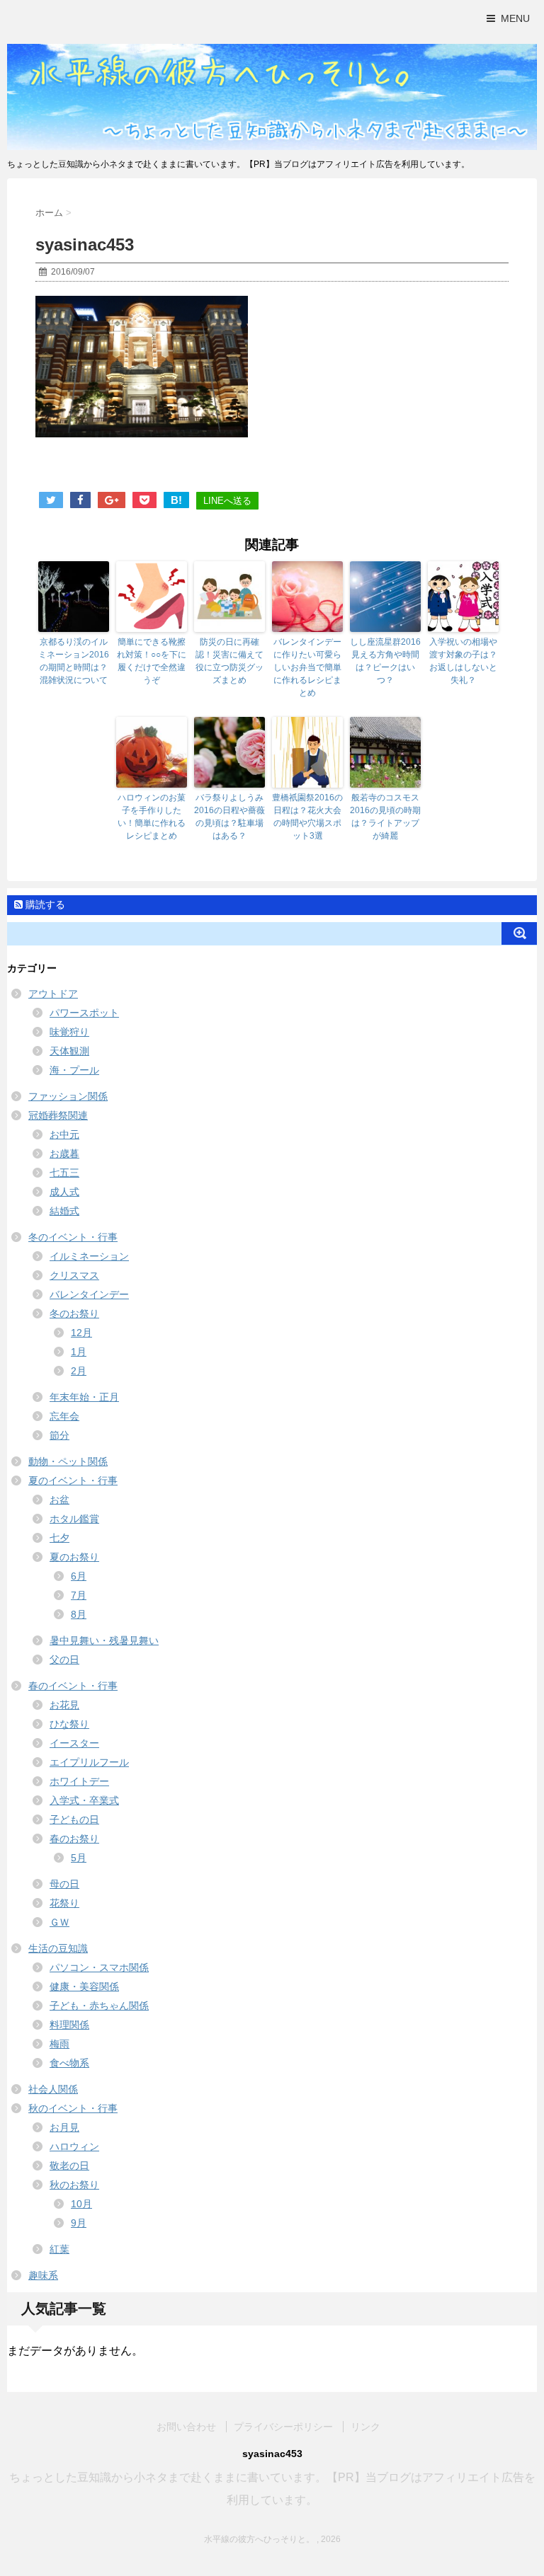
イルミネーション (89, 1256)
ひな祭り (69, 1724)
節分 (59, 1435)
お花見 (64, 1705)
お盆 (59, 1500)
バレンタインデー (89, 1294)
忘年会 (64, 1416)
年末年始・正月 (84, 1397)
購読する (44, 904)
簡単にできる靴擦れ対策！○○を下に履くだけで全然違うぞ (152, 661)
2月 (79, 1371)
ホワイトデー (79, 1781)
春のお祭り (74, 1839)
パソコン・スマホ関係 (99, 1967)
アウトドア (53, 994)
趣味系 (43, 2275)
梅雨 (59, 2044)
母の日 (64, 1884)
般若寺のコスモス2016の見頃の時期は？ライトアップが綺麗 (385, 817)
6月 (79, 1576)
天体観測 (69, 1051)
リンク (365, 2427)
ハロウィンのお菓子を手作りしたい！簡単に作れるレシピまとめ (152, 817)
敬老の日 (69, 2166)
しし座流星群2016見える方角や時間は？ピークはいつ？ (385, 661)
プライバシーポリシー (283, 2427)
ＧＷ (59, 1922)
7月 (79, 1595)
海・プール (74, 1070)
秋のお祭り (74, 2185)
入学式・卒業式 (84, 1800)
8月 (79, 1614)
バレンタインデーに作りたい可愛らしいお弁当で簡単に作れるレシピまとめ (307, 667)
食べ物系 (69, 2063)
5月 (79, 1858)
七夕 (59, 1538)
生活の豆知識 (58, 1948)
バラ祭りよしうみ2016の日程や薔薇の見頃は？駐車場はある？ (229, 817)
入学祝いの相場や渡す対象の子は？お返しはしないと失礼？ (463, 661)
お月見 (64, 2127)
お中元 (64, 1134)
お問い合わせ (186, 2427)
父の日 (64, 1660)
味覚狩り (69, 1032)
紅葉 (59, 2249)
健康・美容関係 (84, 1986)
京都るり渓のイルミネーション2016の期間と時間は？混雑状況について (74, 661)
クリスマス (74, 1275)
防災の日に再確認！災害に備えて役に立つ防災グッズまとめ (229, 661)
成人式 (64, 1192)
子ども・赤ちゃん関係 (99, 2006)
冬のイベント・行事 (73, 1237)
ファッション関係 (68, 1096)
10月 (81, 2204)
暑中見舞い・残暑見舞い (104, 1640)
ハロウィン (74, 2146)
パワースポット (84, 1013)
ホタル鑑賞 (74, 1519)
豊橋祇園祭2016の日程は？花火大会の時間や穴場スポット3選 (307, 817)
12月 (81, 1333)
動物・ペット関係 (68, 1461)
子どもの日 (74, 1819)
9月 (79, 2223)
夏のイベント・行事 (73, 1480)
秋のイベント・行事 (73, 2108)
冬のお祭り (74, 1313)
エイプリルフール (89, 1762)
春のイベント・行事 (73, 1686)
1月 (79, 1352)
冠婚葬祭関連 (58, 1115)
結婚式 (64, 1211)
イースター (74, 1743)
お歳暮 (64, 1154)
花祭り (64, 1903)
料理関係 (69, 2025)
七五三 (64, 1173)
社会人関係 (53, 2089)
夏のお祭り (74, 1557)
